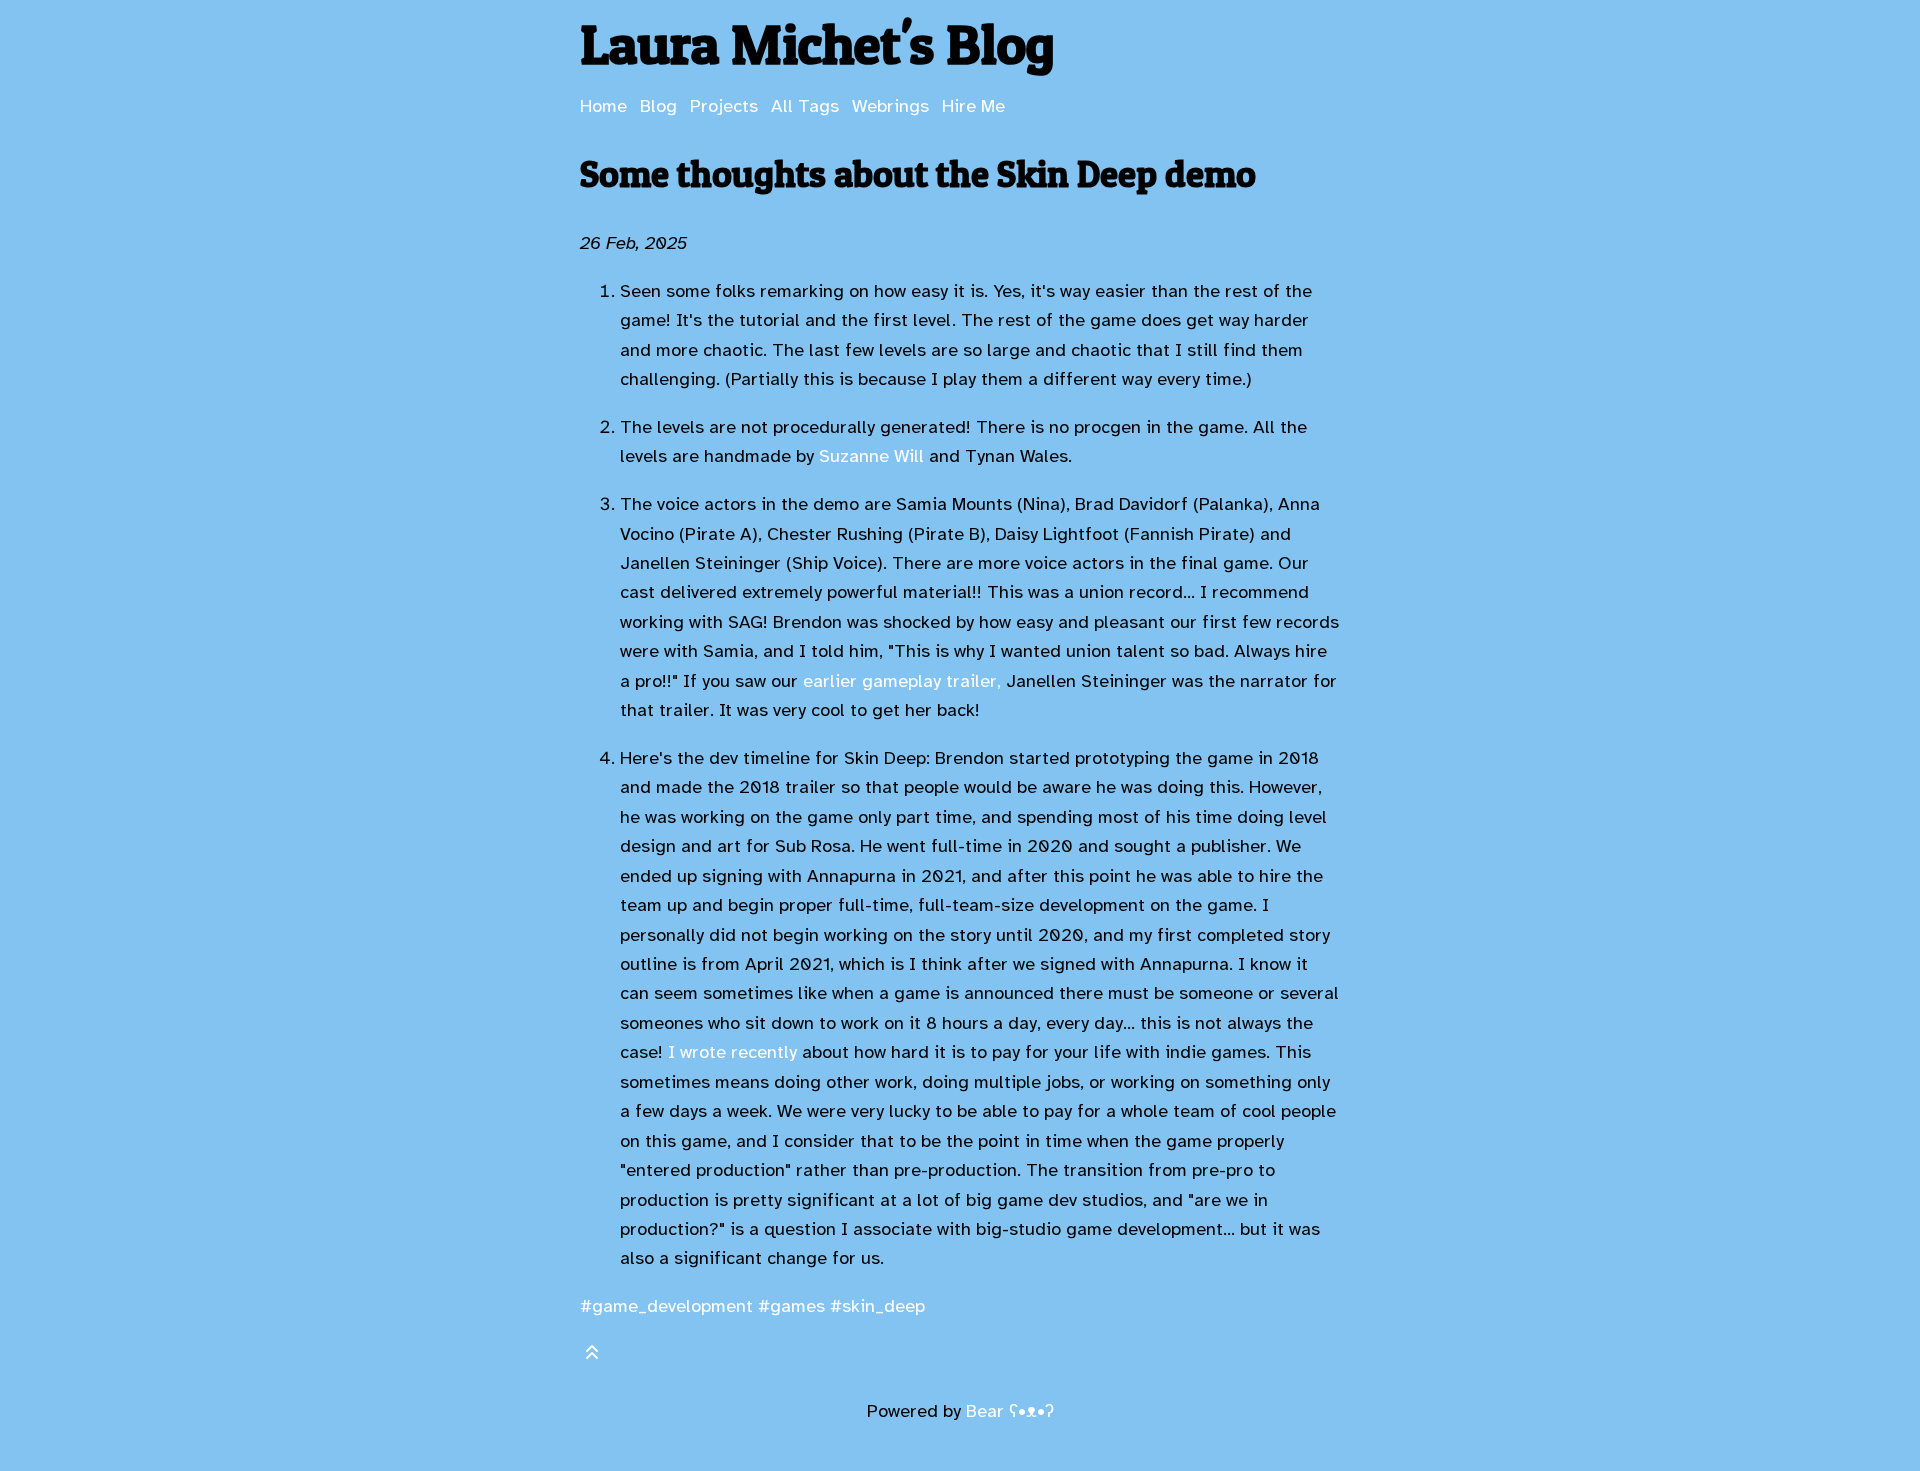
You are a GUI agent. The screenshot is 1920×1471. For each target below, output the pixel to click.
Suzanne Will (871, 456)
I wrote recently (732, 1052)
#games (791, 1306)
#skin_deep (877, 1306)
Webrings (890, 106)
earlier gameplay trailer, (902, 681)
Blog (658, 106)
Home (603, 106)
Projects (724, 106)
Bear (1010, 1411)
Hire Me (973, 106)
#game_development (666, 1306)
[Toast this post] (592, 1356)
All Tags (805, 106)
